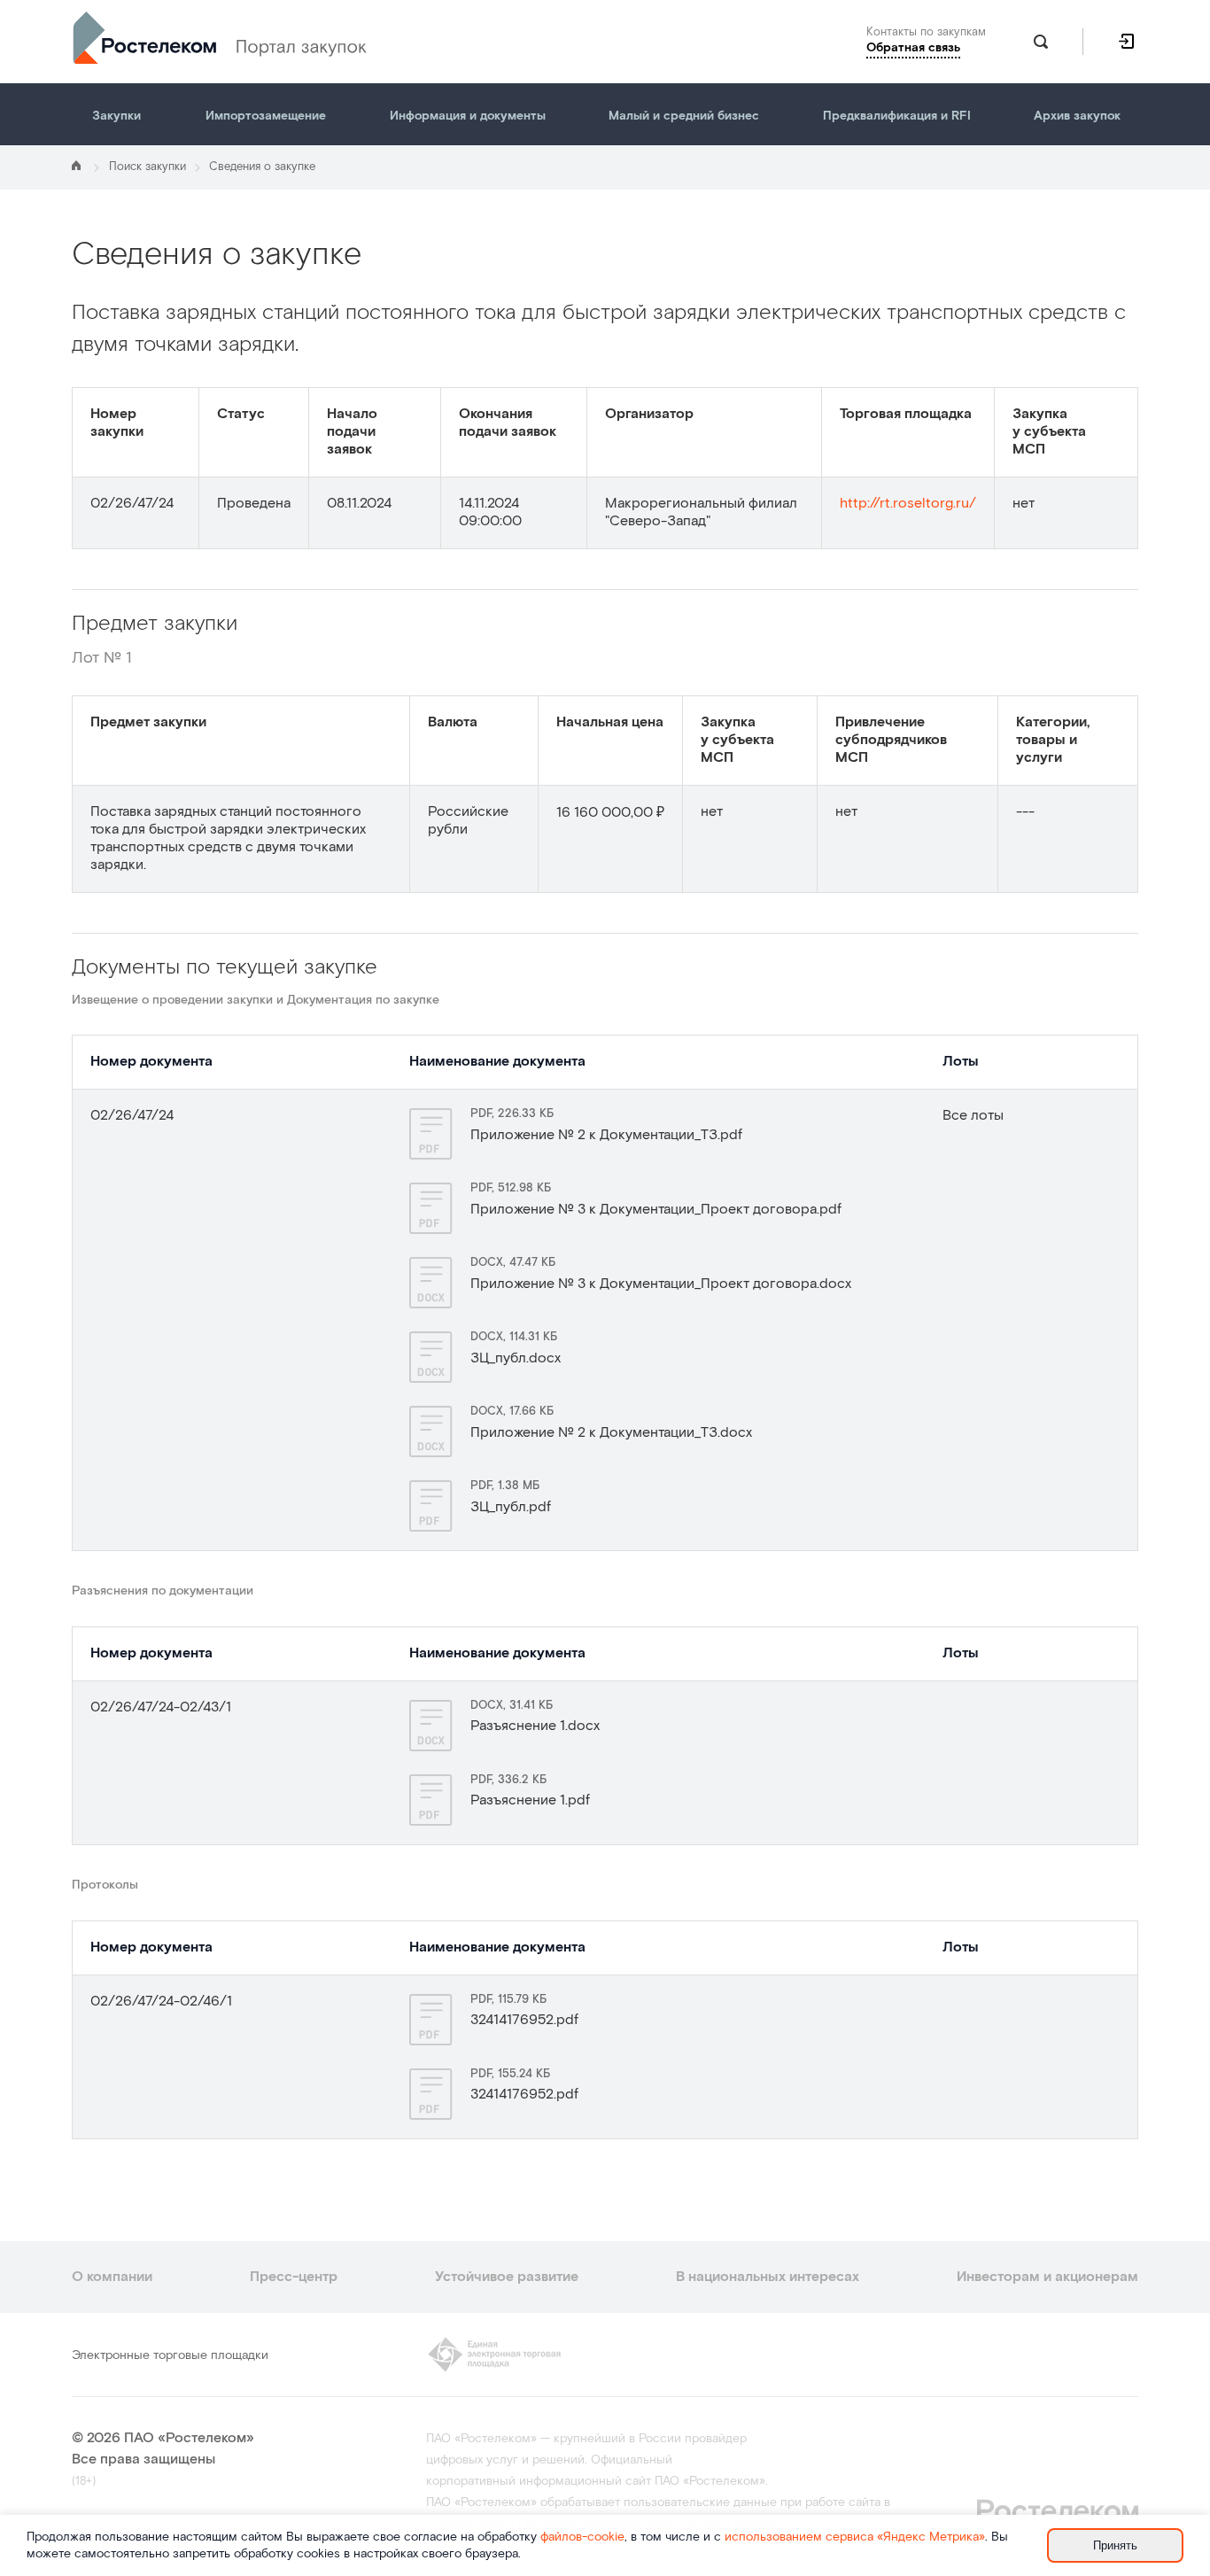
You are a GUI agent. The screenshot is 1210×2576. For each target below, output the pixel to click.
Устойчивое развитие (507, 2277)
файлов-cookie (582, 2537)
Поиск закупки (147, 167)
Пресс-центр (294, 2277)
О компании (112, 2277)
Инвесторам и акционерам (1047, 2277)
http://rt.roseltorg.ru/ (908, 504)
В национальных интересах (768, 2277)
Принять (1115, 2545)
